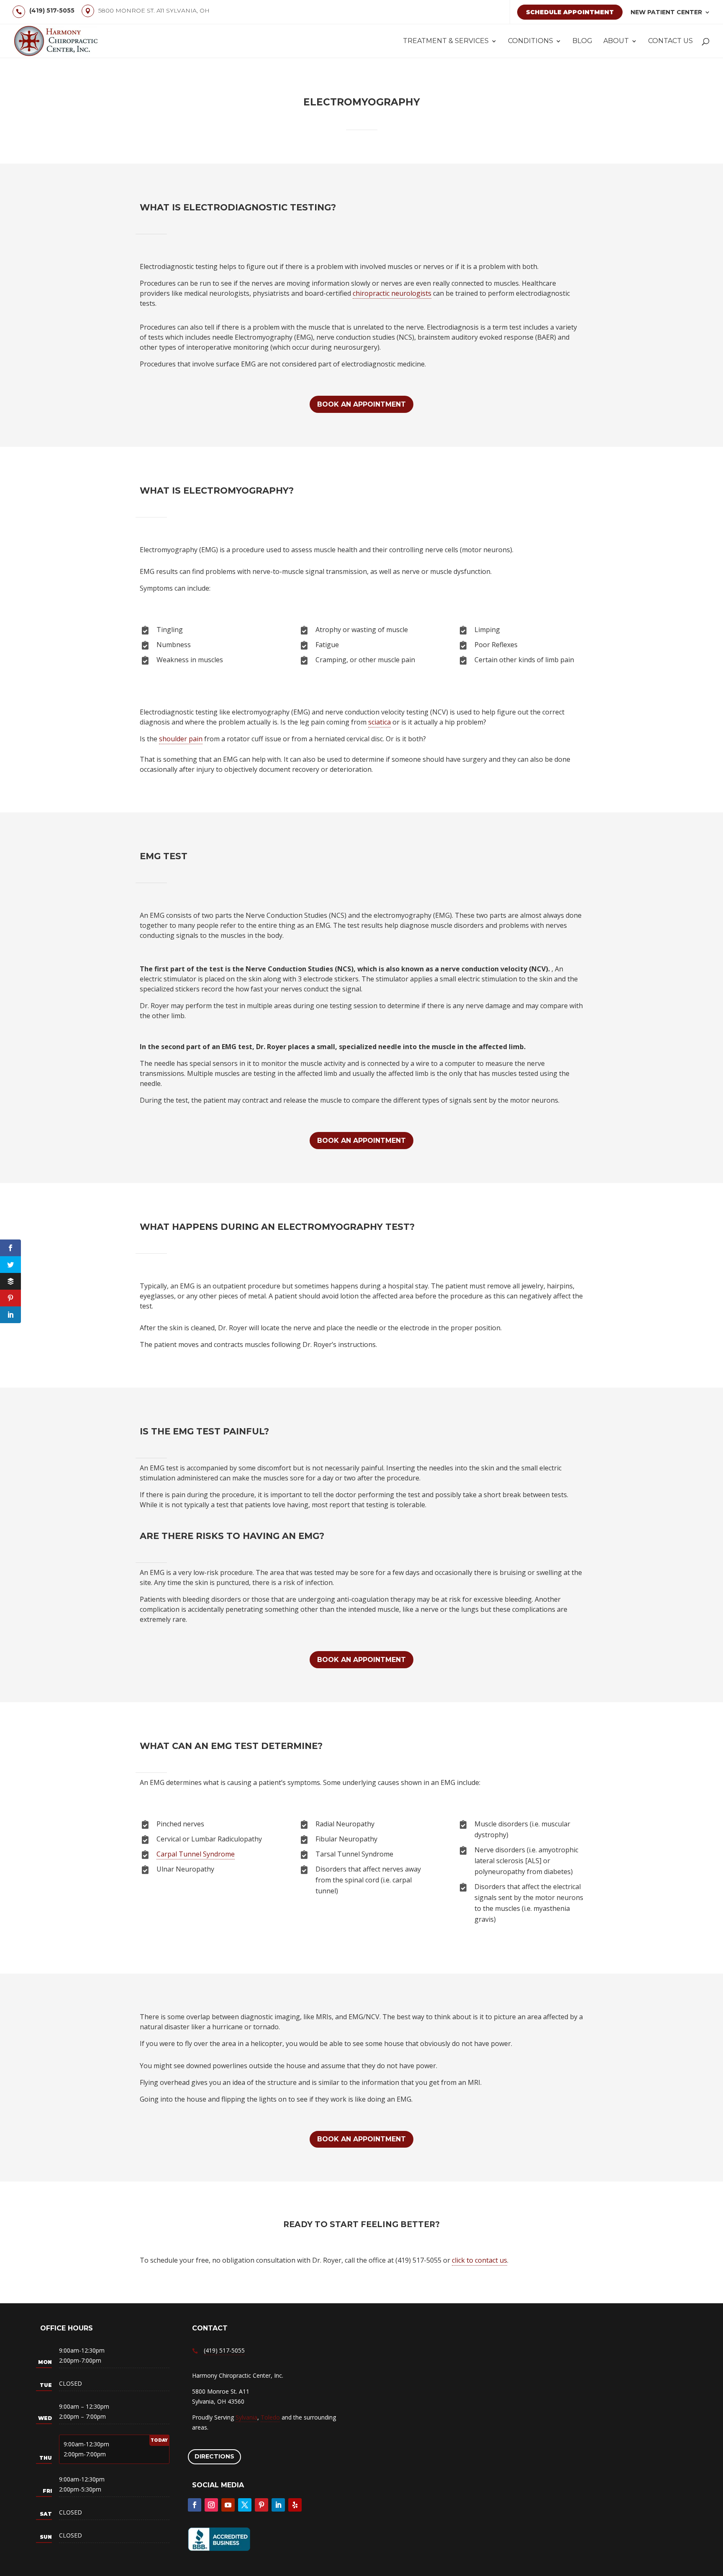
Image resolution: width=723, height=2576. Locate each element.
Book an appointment (361, 404)
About (616, 41)
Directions (214, 2456)
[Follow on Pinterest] (262, 2505)
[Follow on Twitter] (245, 2505)
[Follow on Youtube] (228, 2505)
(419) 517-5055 (52, 10)
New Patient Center (666, 12)
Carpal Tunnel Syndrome (196, 1854)
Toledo (270, 2417)
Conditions (531, 41)
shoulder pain (181, 739)
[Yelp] (295, 2505)
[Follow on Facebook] (195, 2505)
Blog (582, 41)
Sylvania (246, 2417)
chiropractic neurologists (392, 293)
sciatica (379, 722)
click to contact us (479, 2260)
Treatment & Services (446, 41)
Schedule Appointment (570, 12)
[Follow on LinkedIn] (278, 2505)
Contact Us (670, 41)
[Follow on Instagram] (211, 2505)
